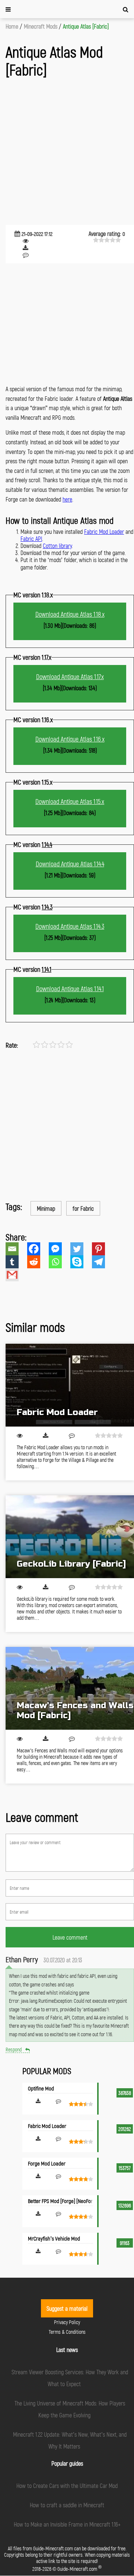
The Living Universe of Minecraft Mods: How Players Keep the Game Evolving (70, 2409)
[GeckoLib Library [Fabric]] (70, 1537)
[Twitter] (81, 1249)
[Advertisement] (67, 152)
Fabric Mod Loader (104, 531)
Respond (14, 2049)
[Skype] (81, 1262)
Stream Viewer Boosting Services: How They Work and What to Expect (70, 2378)
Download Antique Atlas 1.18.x (70, 614)
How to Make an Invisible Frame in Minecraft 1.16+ (67, 2524)
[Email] (16, 1249)
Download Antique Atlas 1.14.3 (70, 926)
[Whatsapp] (60, 1262)
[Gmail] (16, 1275)
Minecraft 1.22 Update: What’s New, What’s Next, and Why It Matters (70, 2440)
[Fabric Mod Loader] (70, 1385)
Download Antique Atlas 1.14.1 (70, 989)
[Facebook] (38, 1249)
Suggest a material (67, 2308)
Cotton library (57, 546)
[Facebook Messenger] (60, 1249)
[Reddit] (38, 1262)
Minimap (46, 1208)
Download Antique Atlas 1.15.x (70, 801)
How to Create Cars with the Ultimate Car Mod (67, 2486)
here (67, 499)
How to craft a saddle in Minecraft (67, 2505)
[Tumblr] (16, 1262)
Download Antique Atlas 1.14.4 (70, 864)
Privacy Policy (67, 2322)
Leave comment (70, 1937)
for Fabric (83, 1208)
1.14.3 (47, 907)
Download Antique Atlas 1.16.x (70, 739)
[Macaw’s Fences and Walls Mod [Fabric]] (70, 1688)
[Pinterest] (103, 1249)
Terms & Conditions (67, 2332)
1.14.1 (47, 969)
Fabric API (31, 538)
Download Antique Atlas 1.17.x (70, 677)
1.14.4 (47, 844)
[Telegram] (103, 1262)
